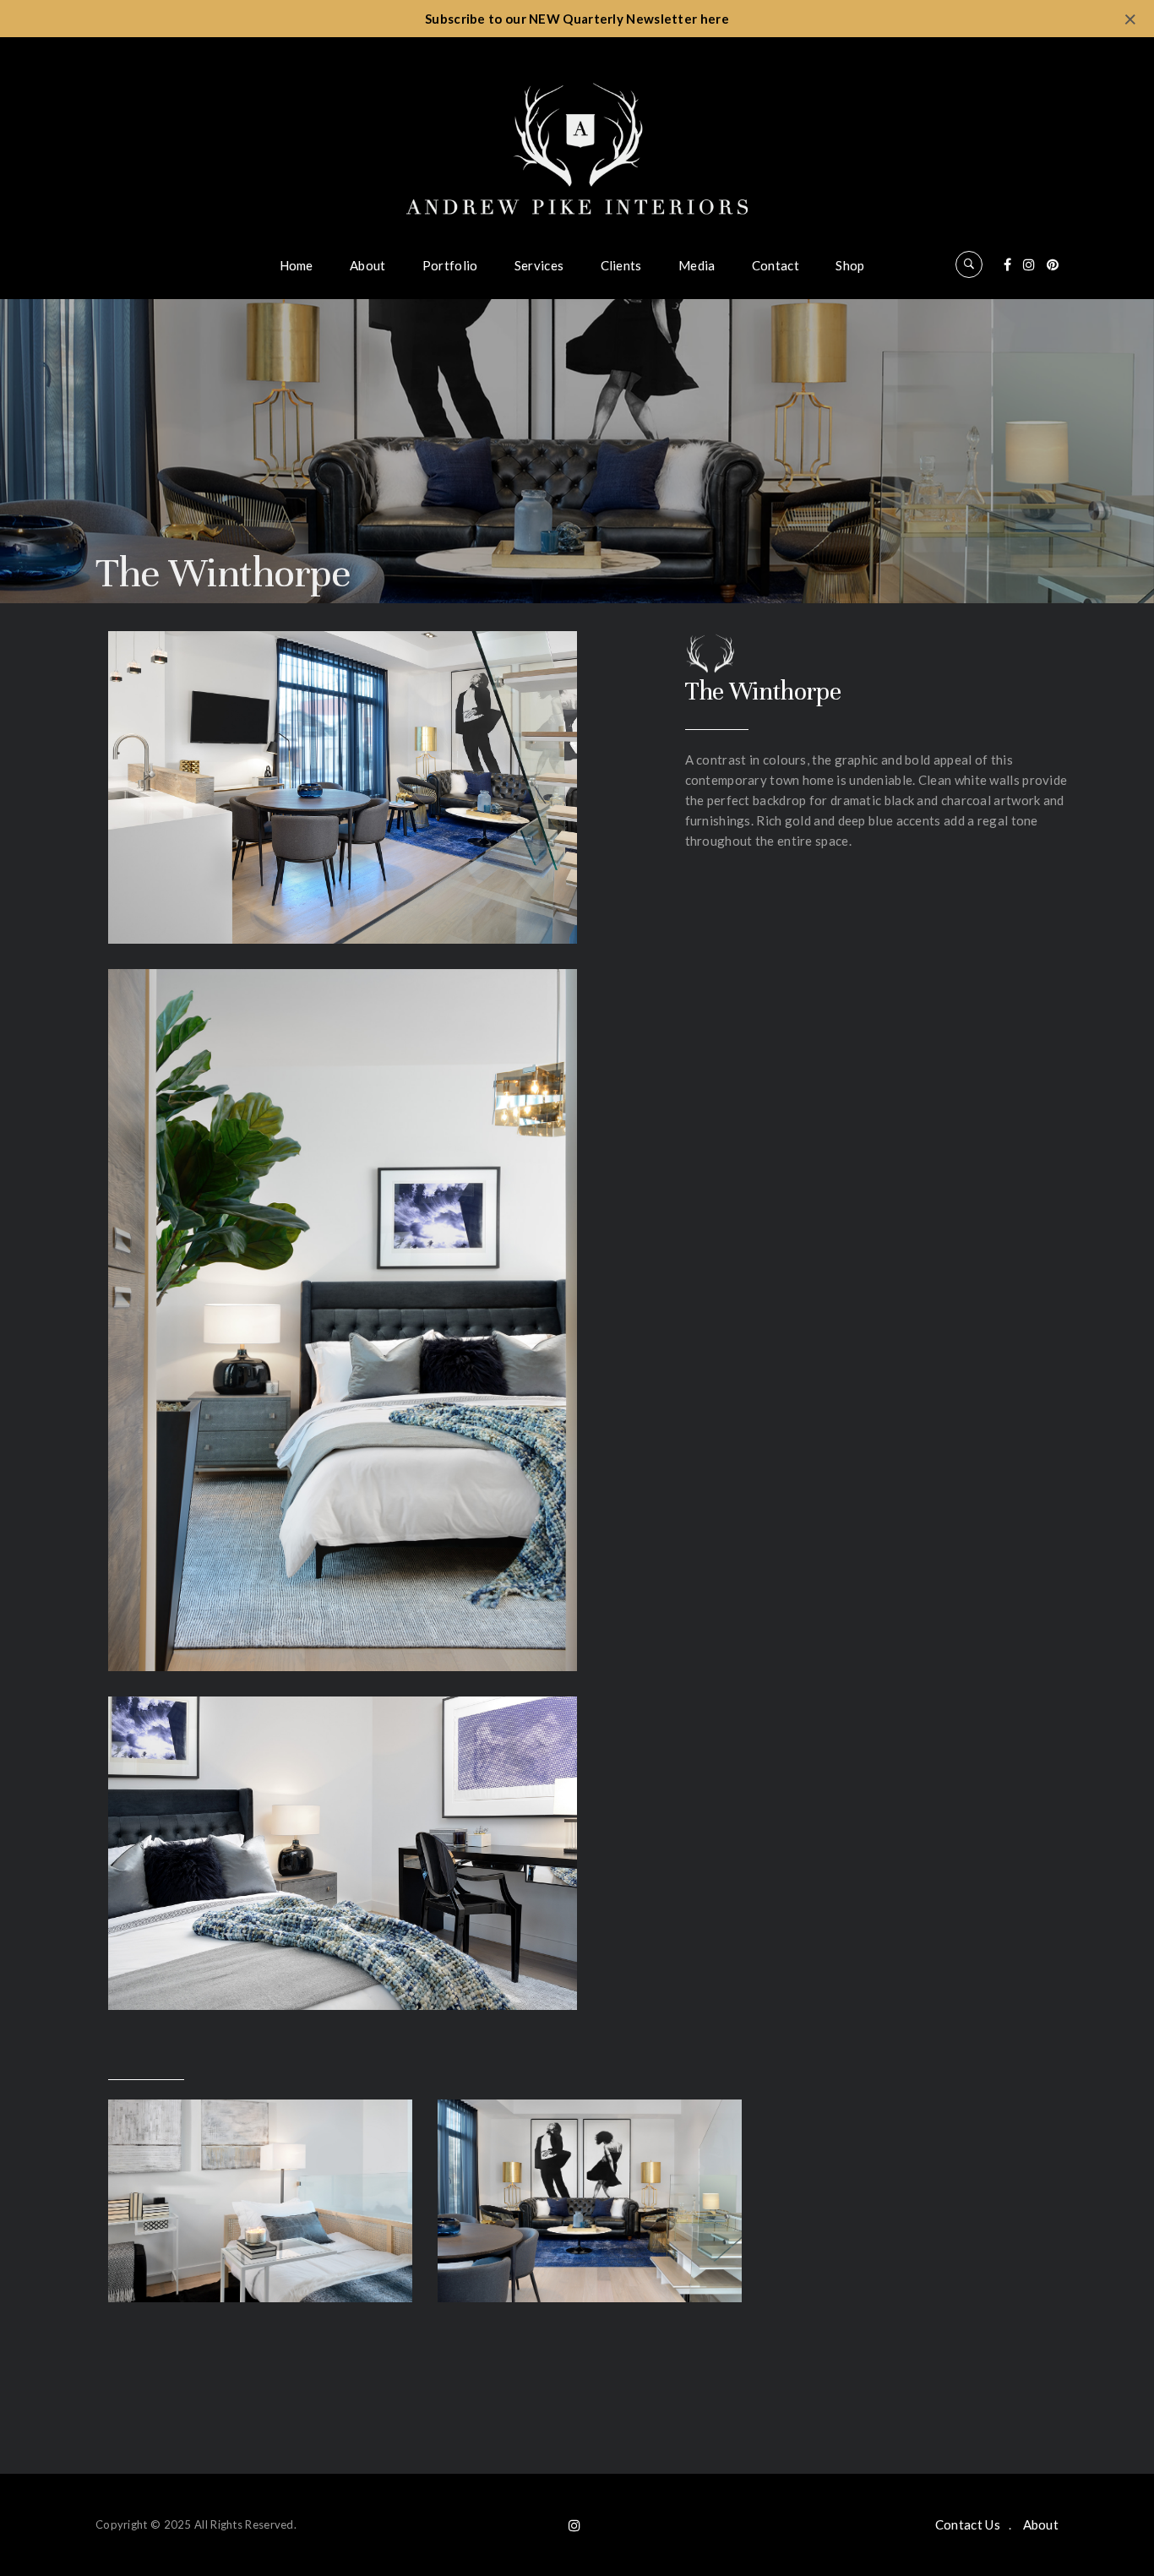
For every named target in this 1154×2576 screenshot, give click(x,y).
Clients (621, 265)
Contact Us (968, 2524)
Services (539, 265)
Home (297, 265)
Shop (850, 265)
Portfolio (450, 265)
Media (697, 265)
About (368, 265)
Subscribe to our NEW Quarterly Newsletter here (577, 19)
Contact (776, 265)
